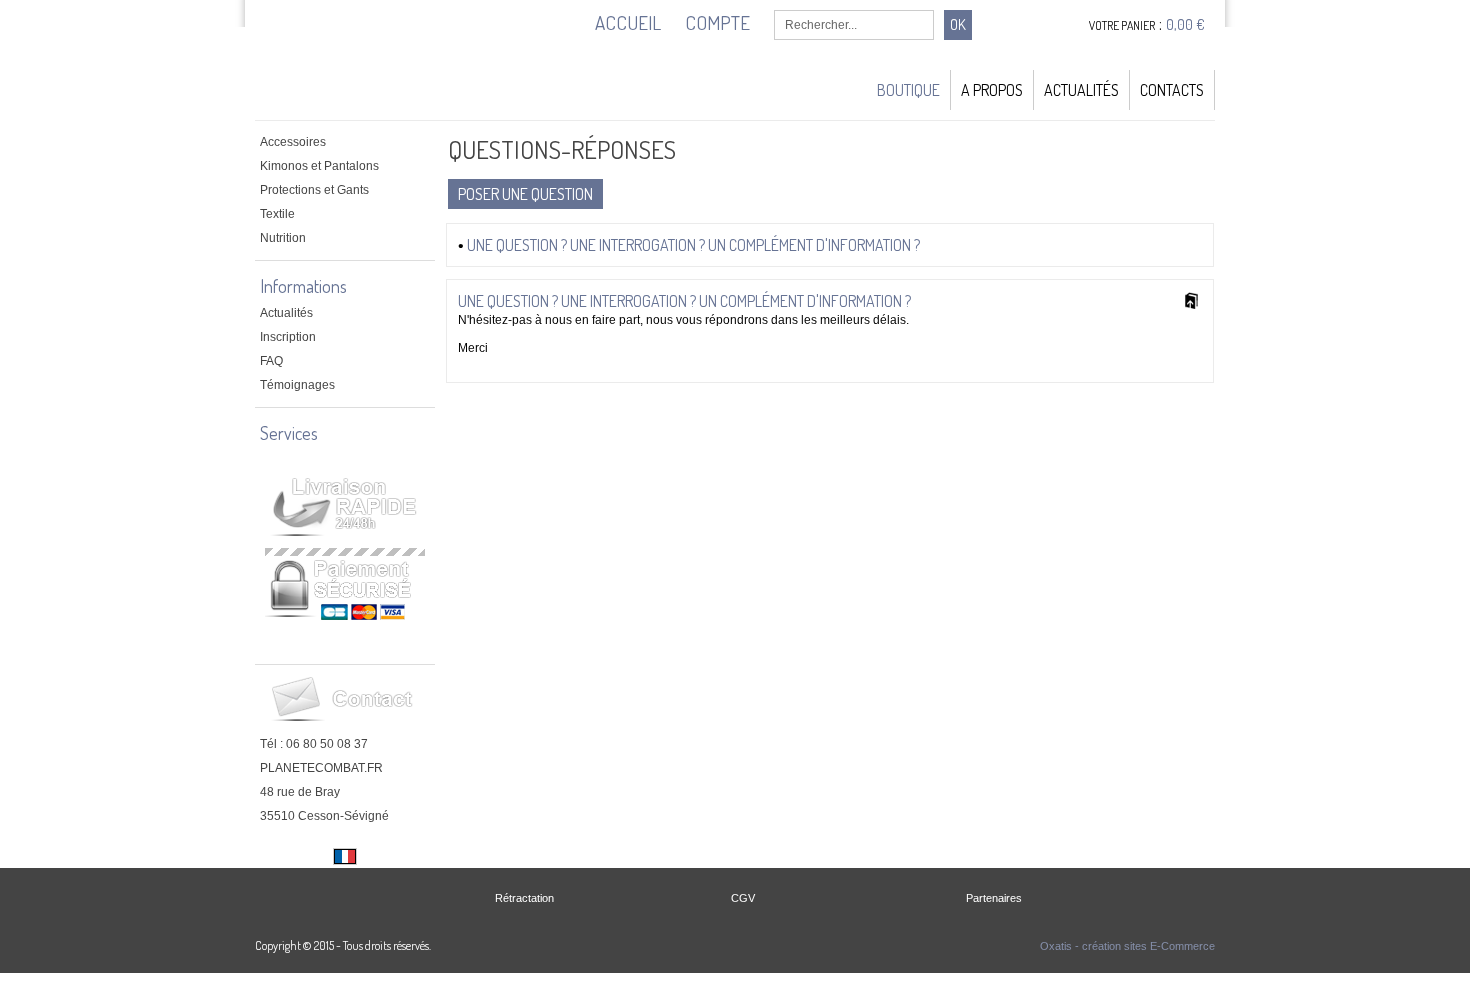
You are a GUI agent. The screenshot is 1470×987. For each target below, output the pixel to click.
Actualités (1081, 90)
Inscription (288, 337)
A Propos (992, 90)
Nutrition (283, 238)
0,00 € (1185, 24)
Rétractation (524, 898)
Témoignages (297, 385)
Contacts (1172, 90)
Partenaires (994, 898)
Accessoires (293, 142)
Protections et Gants (314, 190)
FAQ (271, 361)
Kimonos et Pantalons (319, 166)
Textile (277, 214)
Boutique (908, 90)
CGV (743, 898)
